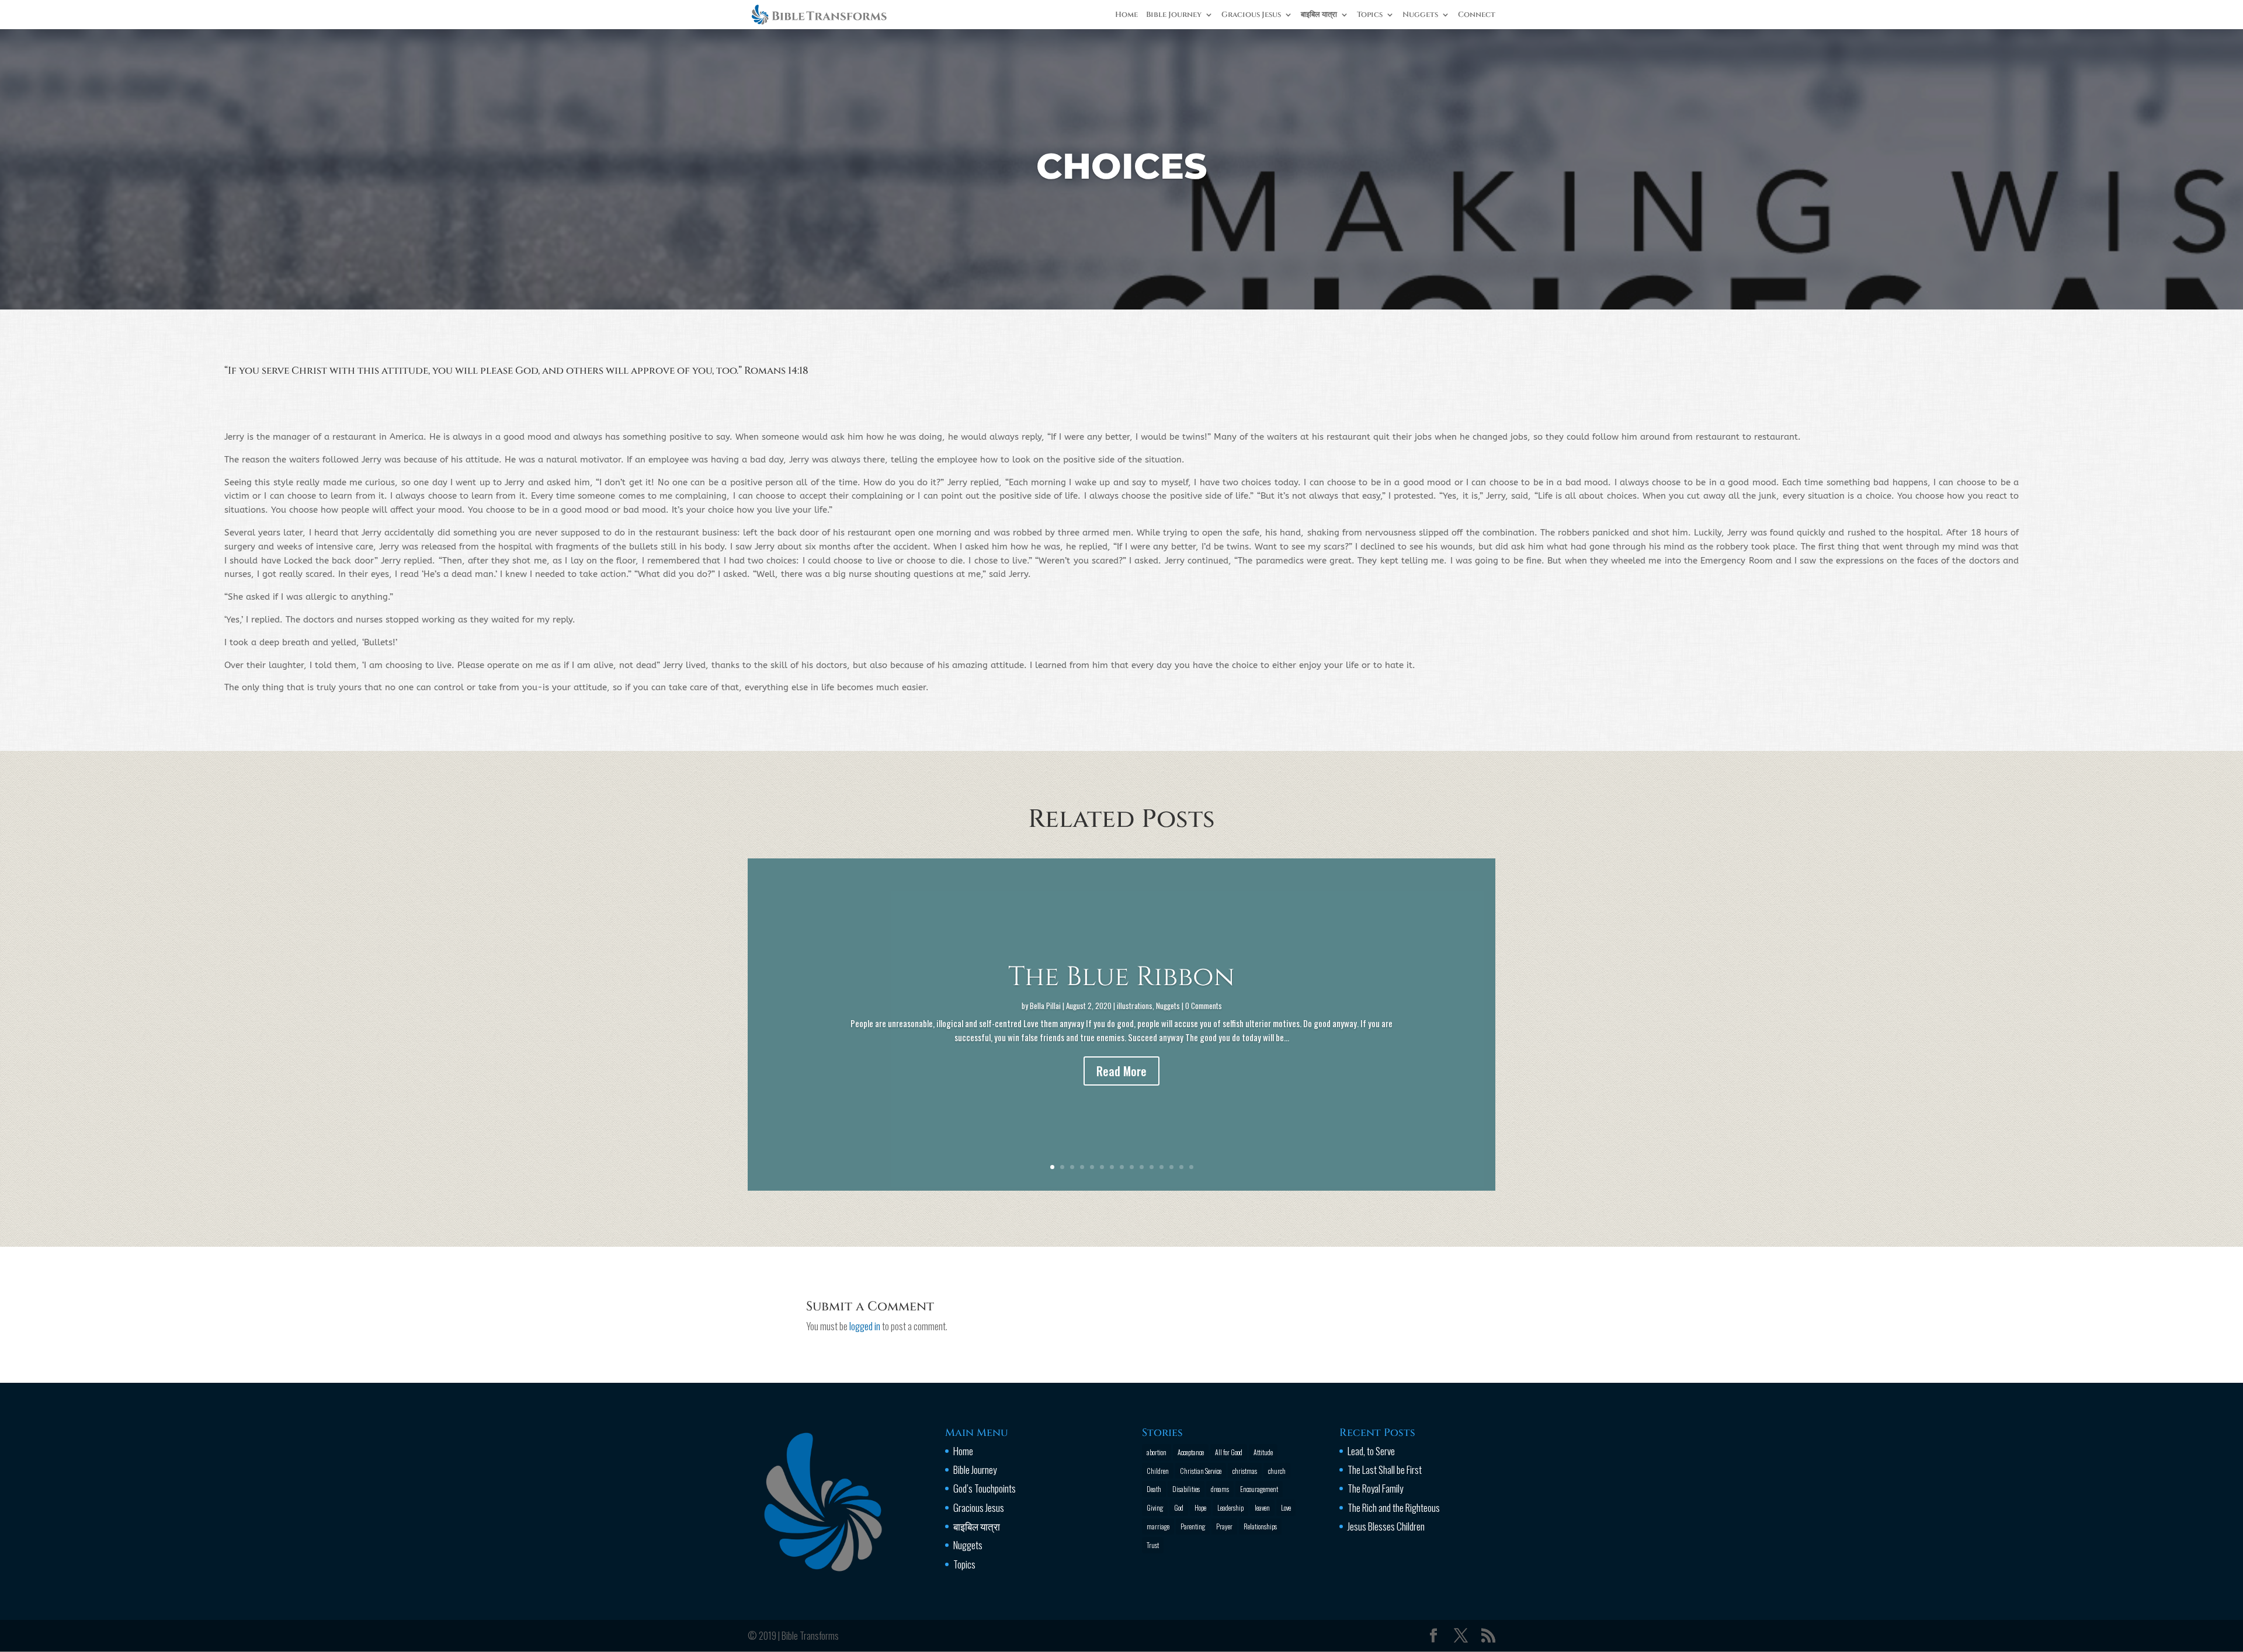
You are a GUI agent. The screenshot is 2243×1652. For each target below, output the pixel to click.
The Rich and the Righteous (1394, 1507)
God (1179, 1507)
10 (1142, 1167)
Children (1158, 1471)
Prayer (1224, 1526)
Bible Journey (1174, 15)
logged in (865, 1326)
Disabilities (1186, 1489)
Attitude (1263, 1452)
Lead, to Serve (1371, 1451)
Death (1154, 1489)
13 (1171, 1167)
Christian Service (1201, 1471)
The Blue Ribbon (1121, 978)
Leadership (1230, 1507)
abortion (1157, 1452)
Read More (1121, 1071)
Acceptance (1191, 1452)
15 (1191, 1167)
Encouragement (1259, 1489)
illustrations (1135, 1006)
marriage (1158, 1526)
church (1277, 1471)
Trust (1153, 1545)
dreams (1220, 1489)
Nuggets (1420, 15)
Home (1126, 15)
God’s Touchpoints (985, 1488)
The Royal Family (1375, 1488)
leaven (1262, 1507)
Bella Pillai (1045, 1006)
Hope (1200, 1507)
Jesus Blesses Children (1386, 1526)
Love (1286, 1507)
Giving (1155, 1507)
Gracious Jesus (1251, 15)
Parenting (1193, 1526)
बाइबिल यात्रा (1319, 15)
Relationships (1260, 1526)
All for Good (1229, 1452)
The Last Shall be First (1385, 1470)
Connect (1477, 15)
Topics (1370, 15)
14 (1181, 1167)
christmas (1245, 1471)
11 (1152, 1167)
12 (1162, 1167)
